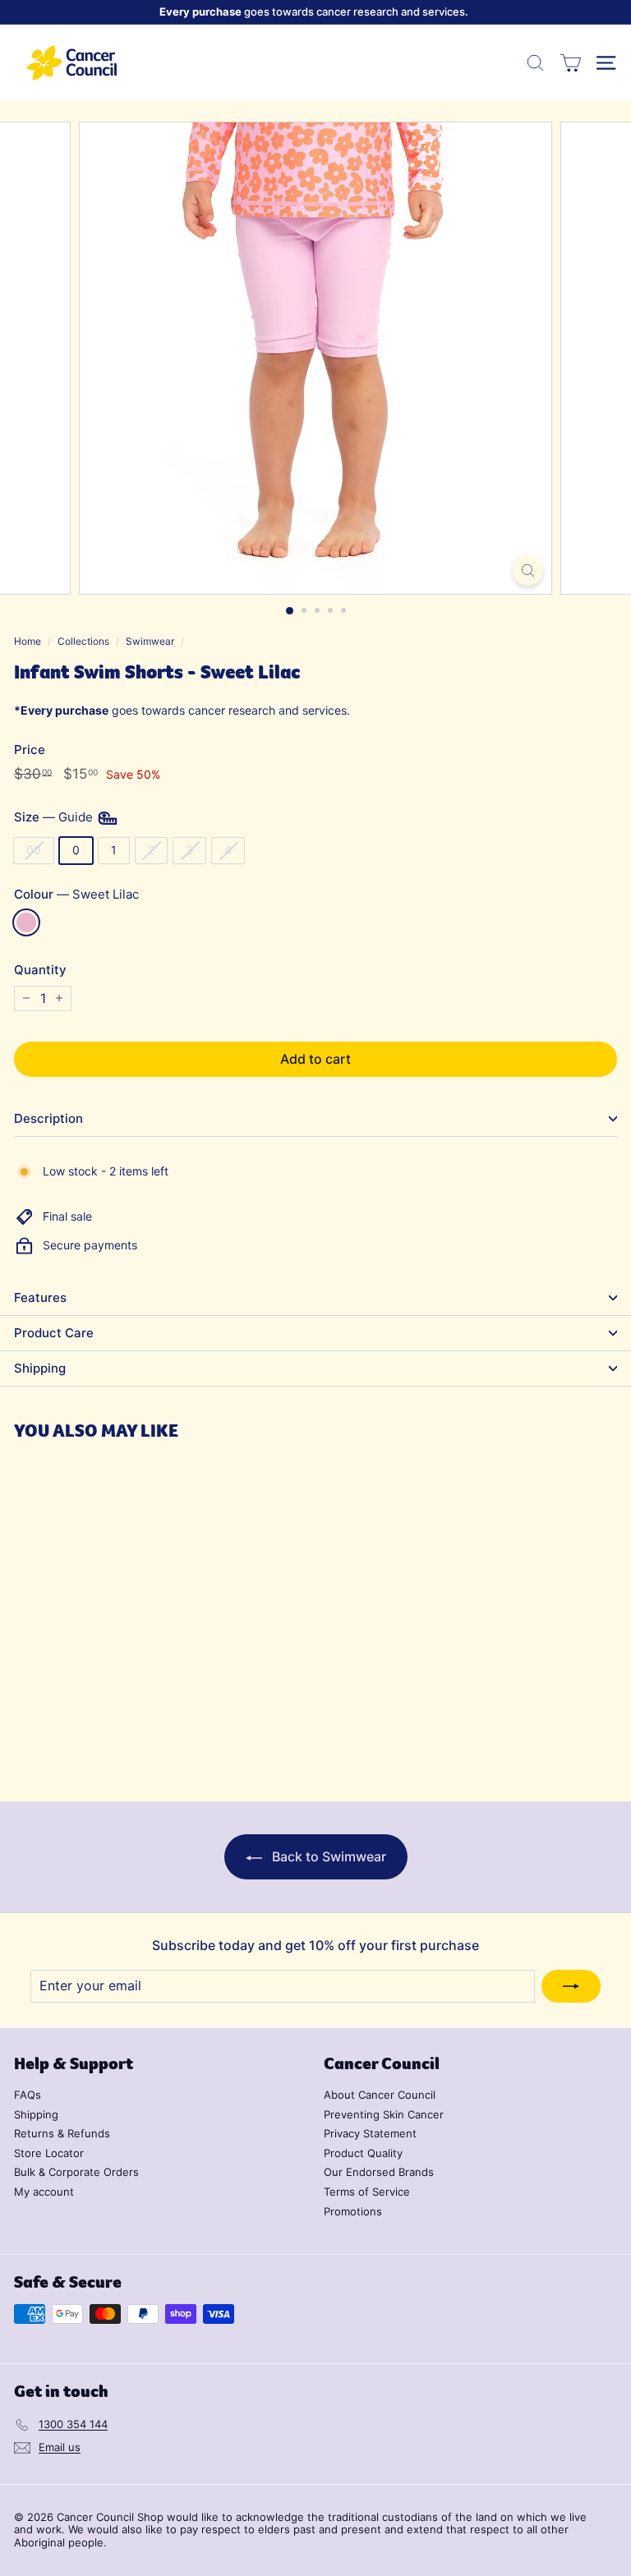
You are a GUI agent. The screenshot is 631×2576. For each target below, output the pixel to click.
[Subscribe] (571, 1986)
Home (28, 641)
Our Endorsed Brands (379, 2172)
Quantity (40, 970)
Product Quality (363, 2153)
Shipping (40, 1368)
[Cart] (571, 63)
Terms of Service (367, 2192)
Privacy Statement (370, 2133)
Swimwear (150, 641)
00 (34, 850)
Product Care (54, 1333)
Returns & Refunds (62, 2133)
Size (55, 817)
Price (30, 750)
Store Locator (49, 2153)
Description (48, 1118)
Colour (76, 895)
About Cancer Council (380, 2095)
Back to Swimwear (327, 1856)
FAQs (28, 2095)
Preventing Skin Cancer (384, 2114)
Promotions (353, 2211)
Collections (83, 641)
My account (44, 2192)
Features (40, 1297)
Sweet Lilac (26, 922)
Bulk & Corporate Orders (76, 2172)
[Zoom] (528, 570)
